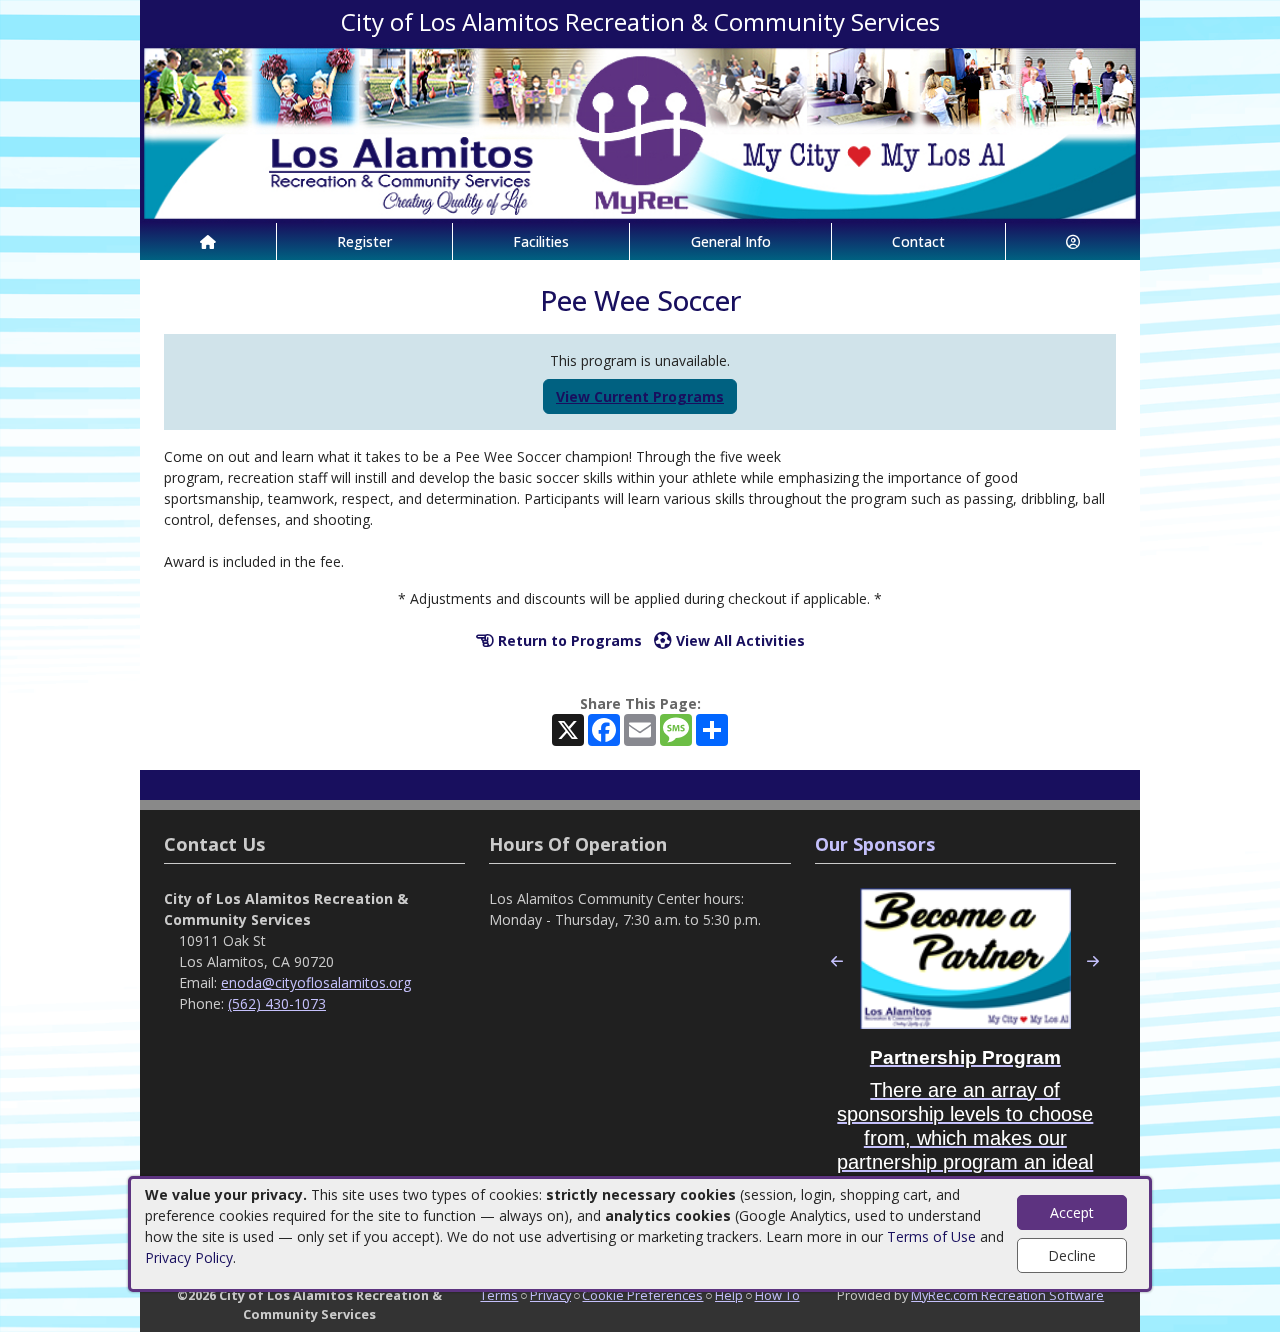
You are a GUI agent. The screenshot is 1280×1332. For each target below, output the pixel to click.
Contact (918, 241)
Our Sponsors (875, 844)
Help (729, 1295)
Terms (499, 1295)
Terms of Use (931, 1236)
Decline (1072, 1255)
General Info (731, 241)
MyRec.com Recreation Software (1007, 1295)
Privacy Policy (189, 1257)
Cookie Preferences (642, 1295)
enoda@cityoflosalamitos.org (316, 982)
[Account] (1073, 241)
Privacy (550, 1295)
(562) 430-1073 (277, 1003)
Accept (1072, 1212)
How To (777, 1295)
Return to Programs (568, 640)
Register (364, 241)
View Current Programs (640, 396)
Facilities (541, 241)
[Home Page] (208, 241)
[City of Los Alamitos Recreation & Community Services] (640, 131)
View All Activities (738, 640)
